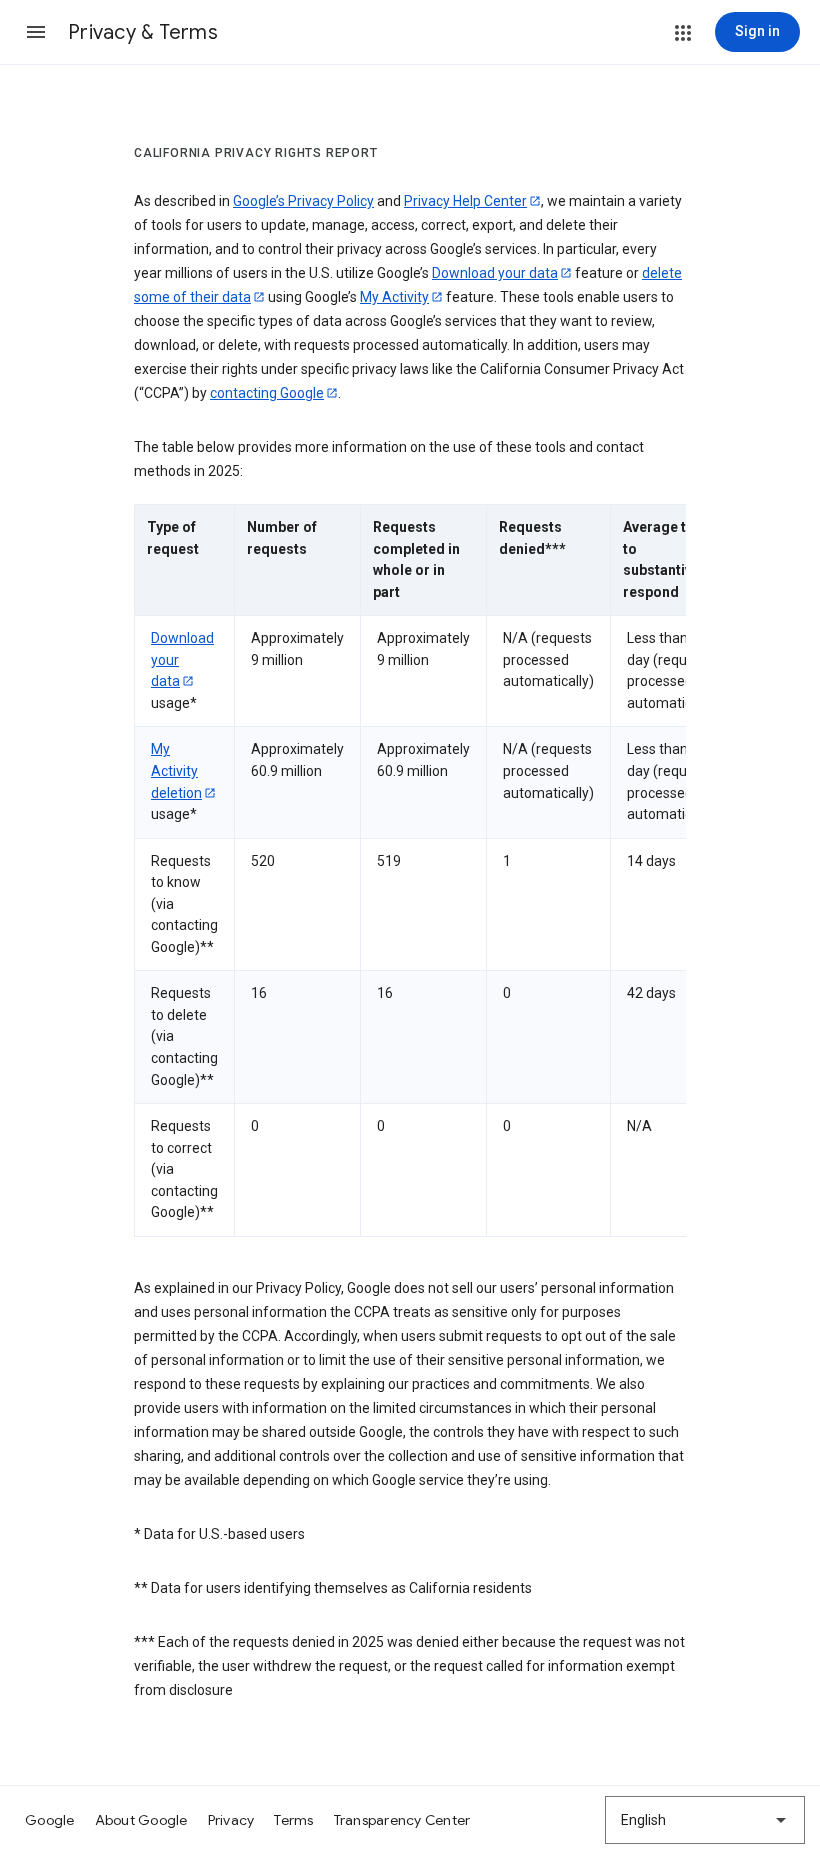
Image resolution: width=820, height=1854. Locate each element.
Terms (293, 1820)
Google (50, 1820)
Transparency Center (402, 1820)
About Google (141, 1820)
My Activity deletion (176, 770)
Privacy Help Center (465, 201)
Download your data (495, 273)
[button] (36, 32)
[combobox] (705, 1820)
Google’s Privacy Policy (303, 201)
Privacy (231, 1820)
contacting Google (267, 393)
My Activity (394, 297)
